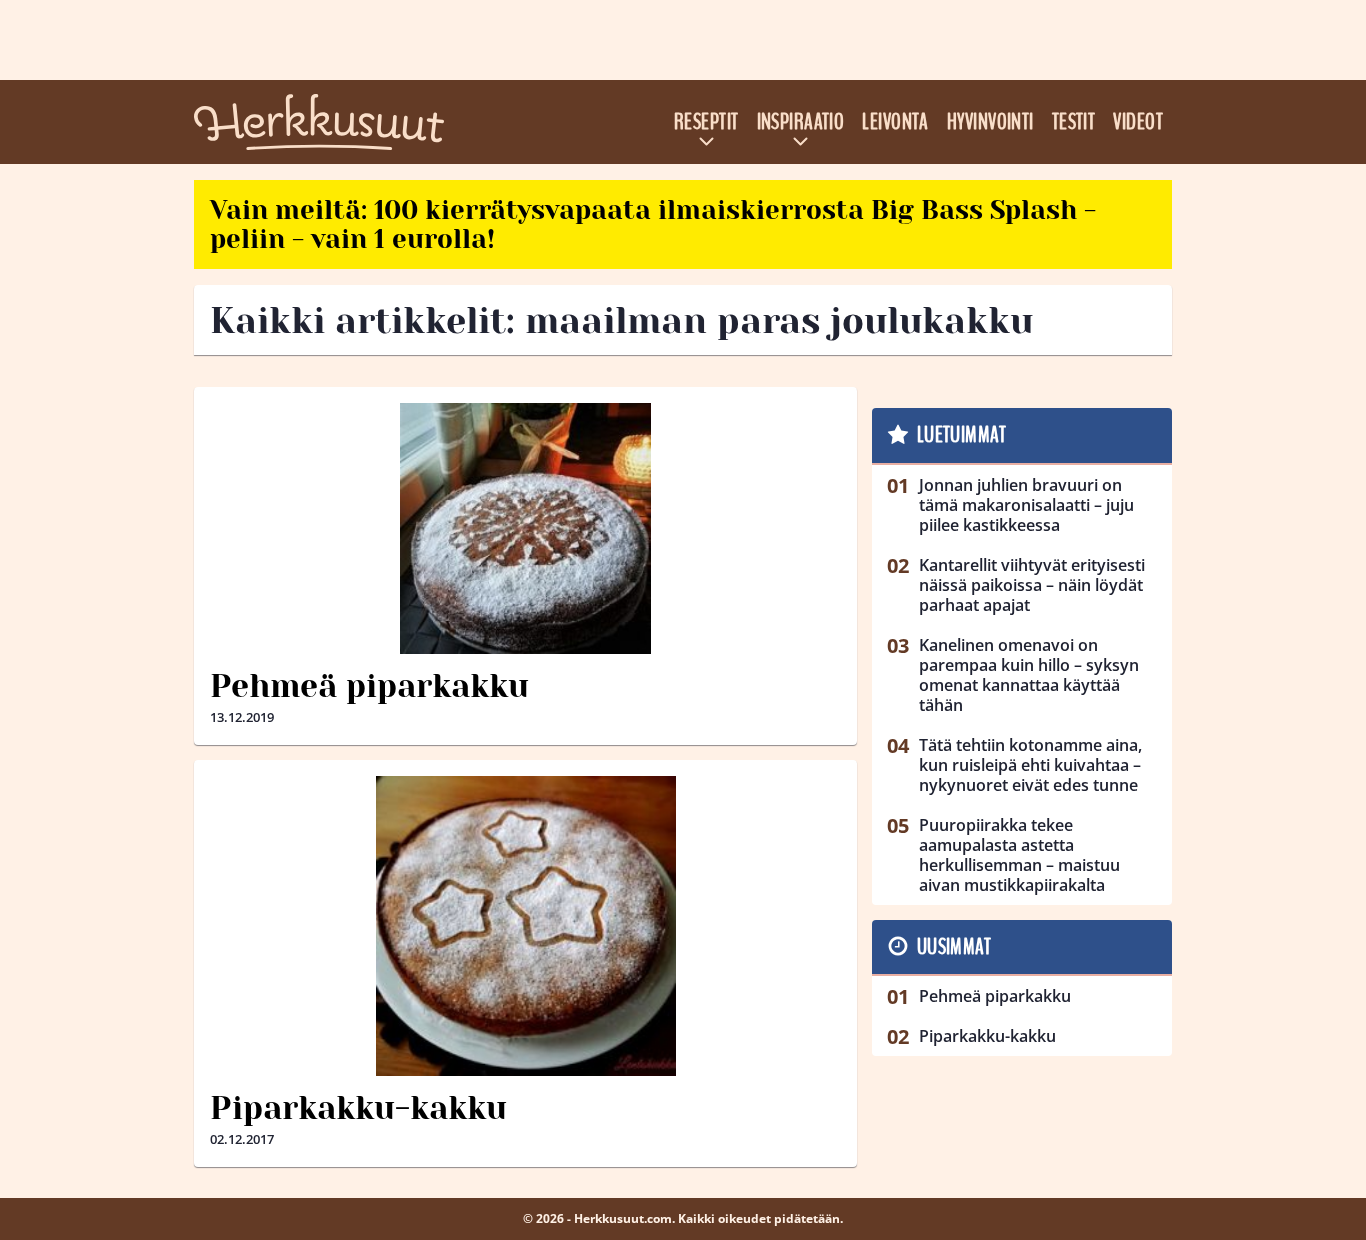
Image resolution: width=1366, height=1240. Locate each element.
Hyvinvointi (990, 122)
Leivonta (895, 122)
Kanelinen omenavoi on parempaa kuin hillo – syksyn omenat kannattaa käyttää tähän (1029, 675)
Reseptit (706, 122)
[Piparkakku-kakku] (525, 926)
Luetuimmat (961, 435)
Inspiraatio (801, 122)
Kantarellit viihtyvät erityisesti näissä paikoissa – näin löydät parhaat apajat (1032, 585)
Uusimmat (954, 947)
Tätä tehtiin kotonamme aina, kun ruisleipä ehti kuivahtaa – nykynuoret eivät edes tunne (1030, 765)
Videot (1138, 122)
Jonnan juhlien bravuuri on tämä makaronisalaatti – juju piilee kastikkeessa (1026, 505)
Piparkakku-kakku (358, 1108)
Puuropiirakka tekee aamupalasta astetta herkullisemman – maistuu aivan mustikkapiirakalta (1019, 855)
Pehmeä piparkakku (369, 686)
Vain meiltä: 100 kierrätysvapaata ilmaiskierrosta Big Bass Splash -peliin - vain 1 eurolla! (653, 224)
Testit (1074, 122)
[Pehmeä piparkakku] (525, 528)
